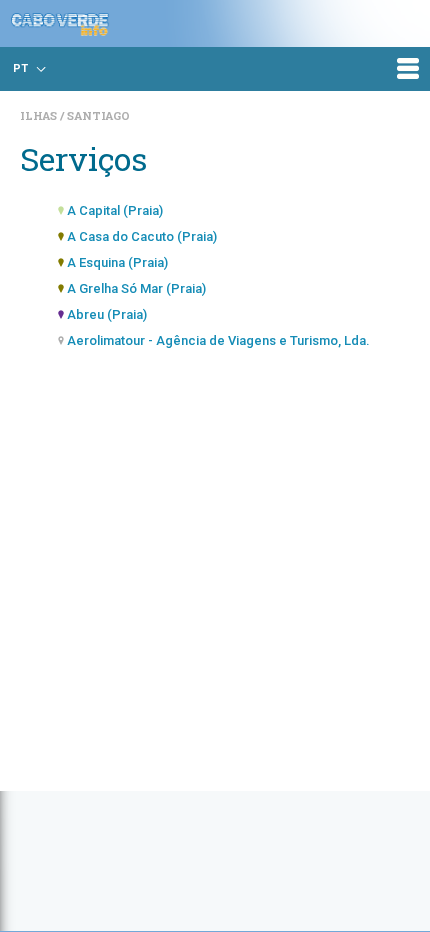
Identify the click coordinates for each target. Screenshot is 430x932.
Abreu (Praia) (107, 314)
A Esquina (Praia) (117, 262)
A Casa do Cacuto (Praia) (142, 236)
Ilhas (40, 115)
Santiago (98, 115)
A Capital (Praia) (115, 210)
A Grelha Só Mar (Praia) (136, 288)
